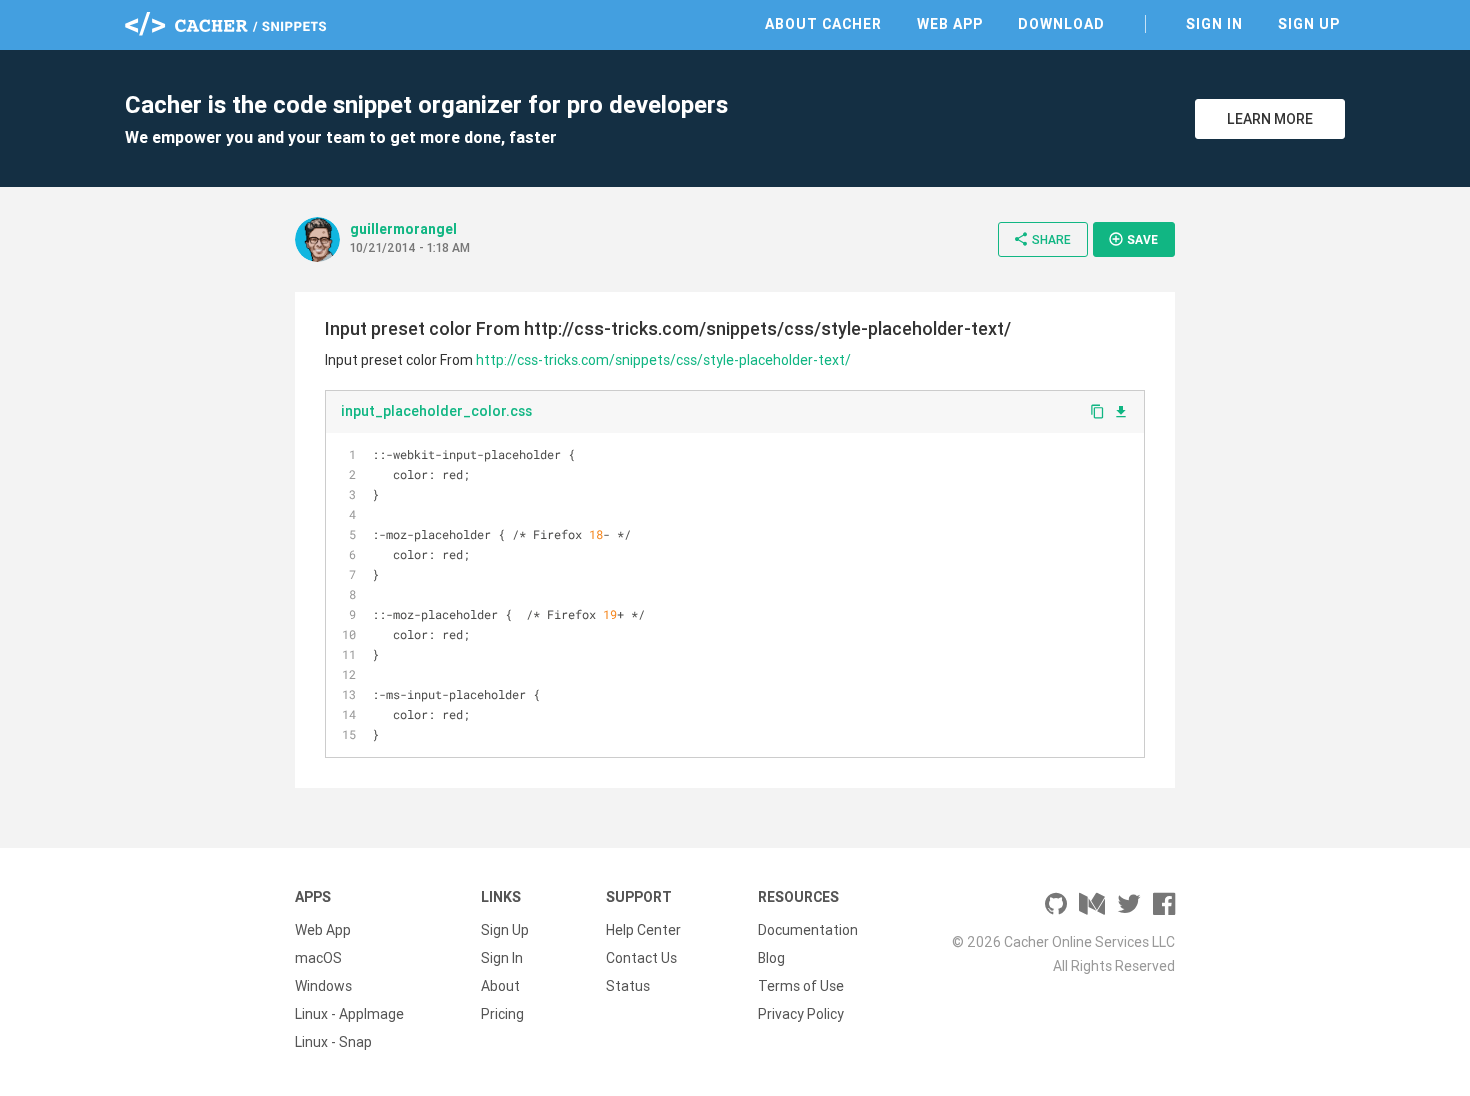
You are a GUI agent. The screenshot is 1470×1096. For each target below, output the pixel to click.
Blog (771, 958)
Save (1133, 239)
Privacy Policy (801, 1014)
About (500, 986)
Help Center (643, 930)
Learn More (1270, 119)
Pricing (502, 1014)
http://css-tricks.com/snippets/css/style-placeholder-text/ (663, 360)
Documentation (808, 930)
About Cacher (823, 24)
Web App (950, 24)
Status (628, 986)
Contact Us (641, 958)
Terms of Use (801, 986)
